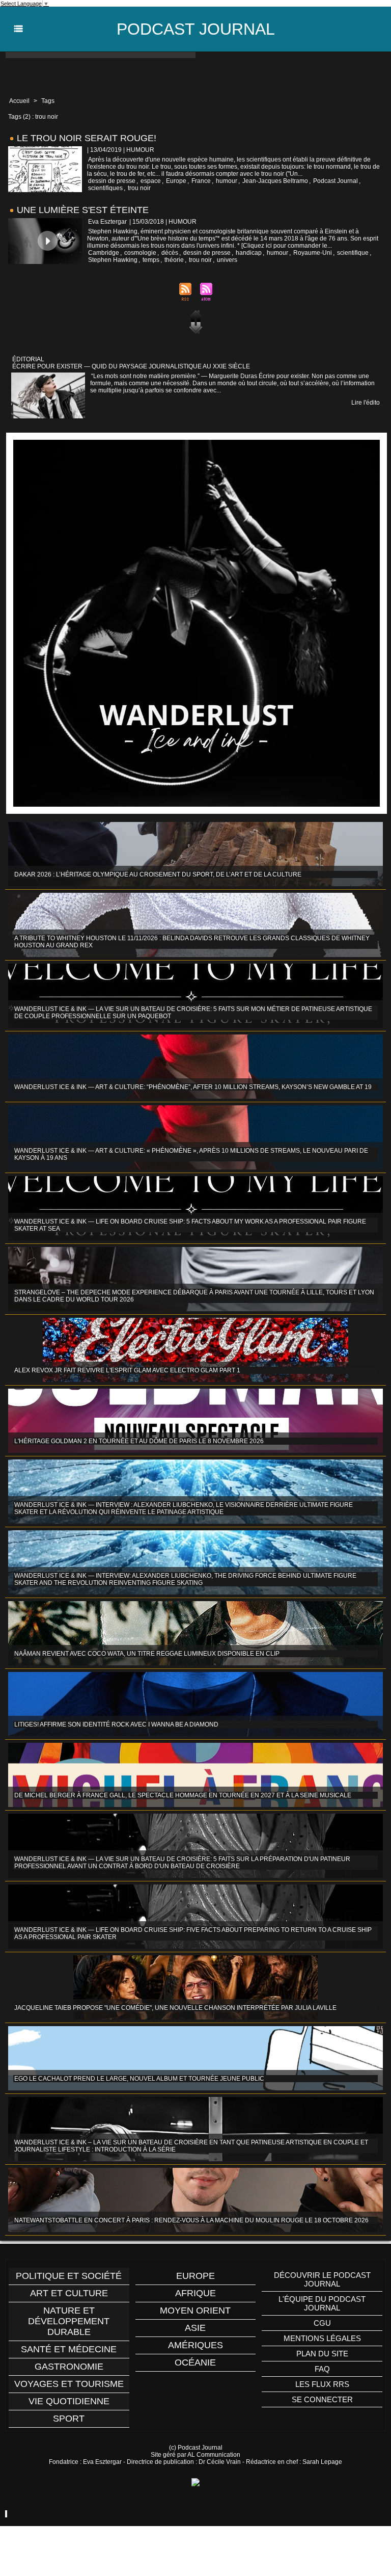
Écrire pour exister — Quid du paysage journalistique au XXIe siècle (131, 366)
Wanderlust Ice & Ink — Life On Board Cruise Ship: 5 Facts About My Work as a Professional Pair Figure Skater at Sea (190, 1225)
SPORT (69, 2419)
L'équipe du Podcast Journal (322, 2303)
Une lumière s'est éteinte (83, 210)
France (201, 181)
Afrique (195, 2293)
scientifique (353, 253)
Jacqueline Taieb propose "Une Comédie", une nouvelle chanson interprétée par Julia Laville (175, 2008)
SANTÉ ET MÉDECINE (69, 2349)
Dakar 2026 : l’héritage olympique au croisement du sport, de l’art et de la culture (158, 874)
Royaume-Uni (313, 253)
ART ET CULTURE (69, 2293)
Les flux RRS (322, 2384)
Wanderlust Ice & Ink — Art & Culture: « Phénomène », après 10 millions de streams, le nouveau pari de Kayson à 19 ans (191, 1154)
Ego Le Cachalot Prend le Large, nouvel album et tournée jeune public (139, 2079)
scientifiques (105, 188)
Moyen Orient (195, 2311)
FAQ (322, 2369)
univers (227, 260)
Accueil (19, 101)
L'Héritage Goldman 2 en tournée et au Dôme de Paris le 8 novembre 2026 (139, 1441)
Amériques (195, 2345)
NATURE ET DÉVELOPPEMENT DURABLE (69, 2321)
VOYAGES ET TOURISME (69, 2384)
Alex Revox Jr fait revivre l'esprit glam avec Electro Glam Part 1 (127, 1370)
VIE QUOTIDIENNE (69, 2401)
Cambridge (104, 253)
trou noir (139, 188)
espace (151, 181)
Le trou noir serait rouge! (87, 138)
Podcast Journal (196, 29)
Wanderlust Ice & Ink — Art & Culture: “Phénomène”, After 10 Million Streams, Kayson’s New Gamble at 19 (193, 1087)
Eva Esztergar (107, 222)
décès (170, 253)
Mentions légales (322, 2338)
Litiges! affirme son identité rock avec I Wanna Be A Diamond (116, 1724)
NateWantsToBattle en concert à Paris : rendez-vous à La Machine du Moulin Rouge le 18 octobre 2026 (191, 2220)
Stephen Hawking (113, 260)
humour (227, 181)
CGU (322, 2323)
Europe (176, 181)
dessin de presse (112, 181)
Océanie (195, 2362)
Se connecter (322, 2399)
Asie (195, 2328)
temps (151, 260)
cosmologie (140, 253)
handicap (249, 253)
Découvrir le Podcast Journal (322, 2279)
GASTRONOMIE (69, 2367)
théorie (174, 260)
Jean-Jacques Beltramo (275, 181)
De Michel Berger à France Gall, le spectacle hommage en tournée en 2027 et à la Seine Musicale (183, 1795)
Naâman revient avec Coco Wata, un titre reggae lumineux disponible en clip (147, 1654)
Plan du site (322, 2354)
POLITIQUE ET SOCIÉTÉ (69, 2276)
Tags (48, 101)
